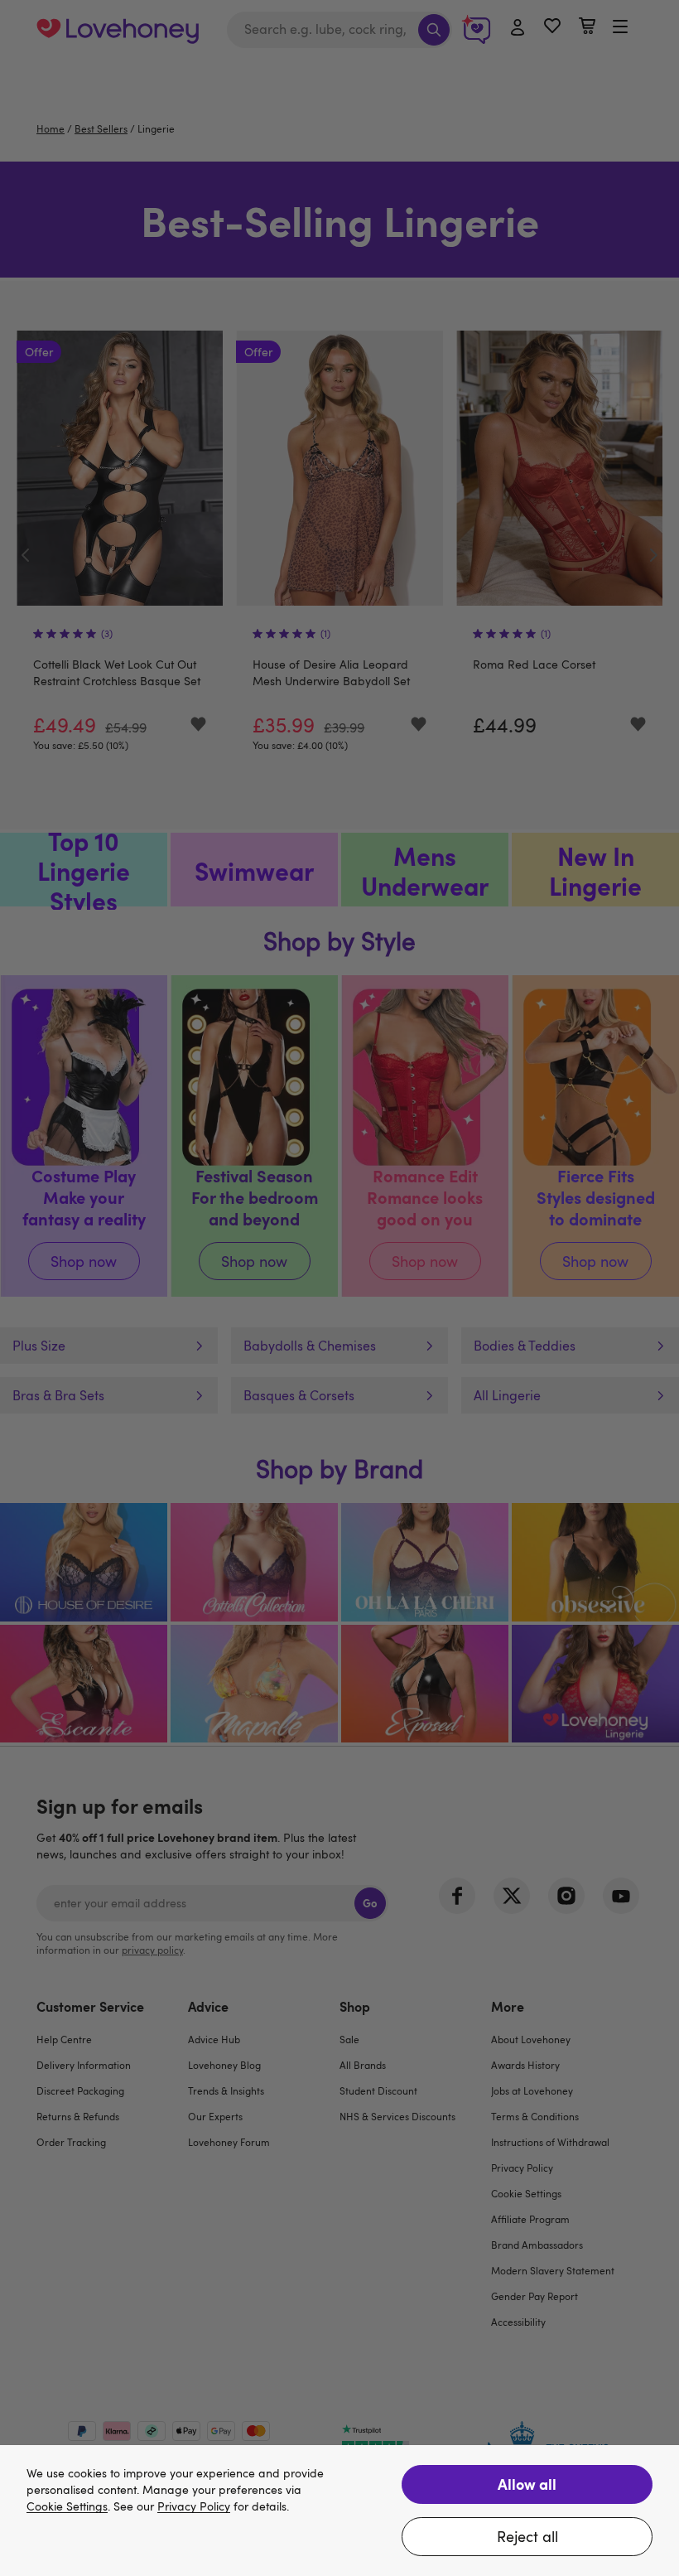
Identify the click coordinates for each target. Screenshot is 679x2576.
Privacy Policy (194, 2507)
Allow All (527, 2484)
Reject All (527, 2536)
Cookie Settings (67, 2507)
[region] (339, 2511)
